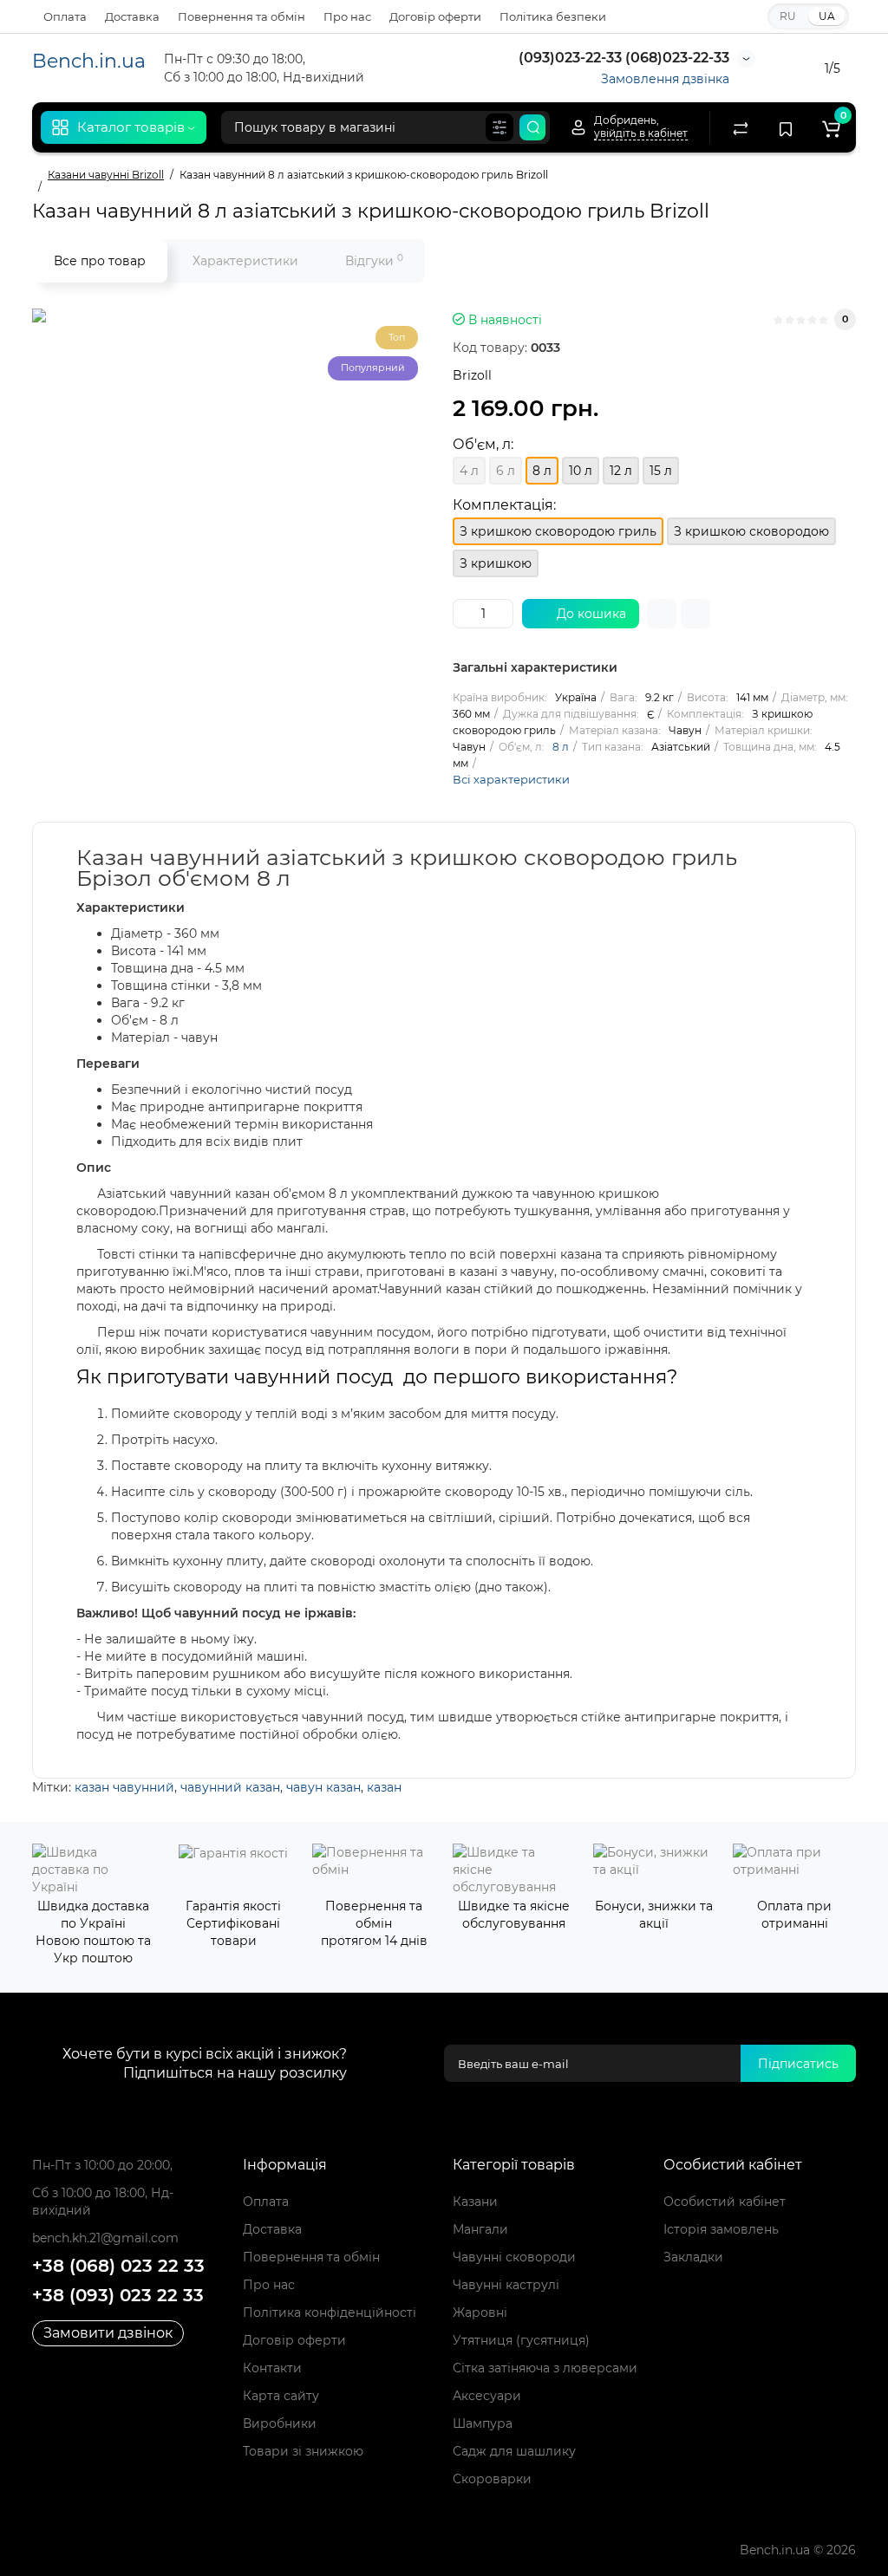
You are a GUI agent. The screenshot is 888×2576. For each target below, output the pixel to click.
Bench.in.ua (89, 61)
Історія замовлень (721, 2229)
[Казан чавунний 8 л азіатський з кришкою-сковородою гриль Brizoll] (249, 525)
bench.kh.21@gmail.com (105, 2238)
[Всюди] (499, 127)
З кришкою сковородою (751, 531)
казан (384, 1787)
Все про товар (100, 261)
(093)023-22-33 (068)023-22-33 (622, 58)
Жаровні (480, 2313)
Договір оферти (435, 16)
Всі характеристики (511, 779)
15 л (661, 471)
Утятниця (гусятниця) (521, 2340)
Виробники (280, 2423)
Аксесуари (487, 2396)
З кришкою (496, 563)
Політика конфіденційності (330, 2313)
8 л (561, 747)
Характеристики (245, 261)
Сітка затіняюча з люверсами (545, 2368)
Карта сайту (281, 2396)
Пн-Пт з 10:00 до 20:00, (102, 2165)
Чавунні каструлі (506, 2285)
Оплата (65, 16)
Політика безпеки (553, 16)
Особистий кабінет (725, 2202)
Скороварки (492, 2479)
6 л (506, 471)
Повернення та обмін (242, 16)
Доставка (132, 16)
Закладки (693, 2257)
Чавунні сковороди (514, 2257)
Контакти (272, 2368)
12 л (621, 471)
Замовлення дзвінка (665, 79)
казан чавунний (124, 1787)
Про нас (347, 16)
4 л (469, 471)
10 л (581, 471)
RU (788, 16)
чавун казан (323, 1787)
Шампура (483, 2423)
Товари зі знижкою (303, 2451)
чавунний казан (230, 1787)
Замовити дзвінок (108, 2333)
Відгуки (374, 260)
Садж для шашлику (514, 2451)
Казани (475, 2202)
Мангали (480, 2229)
